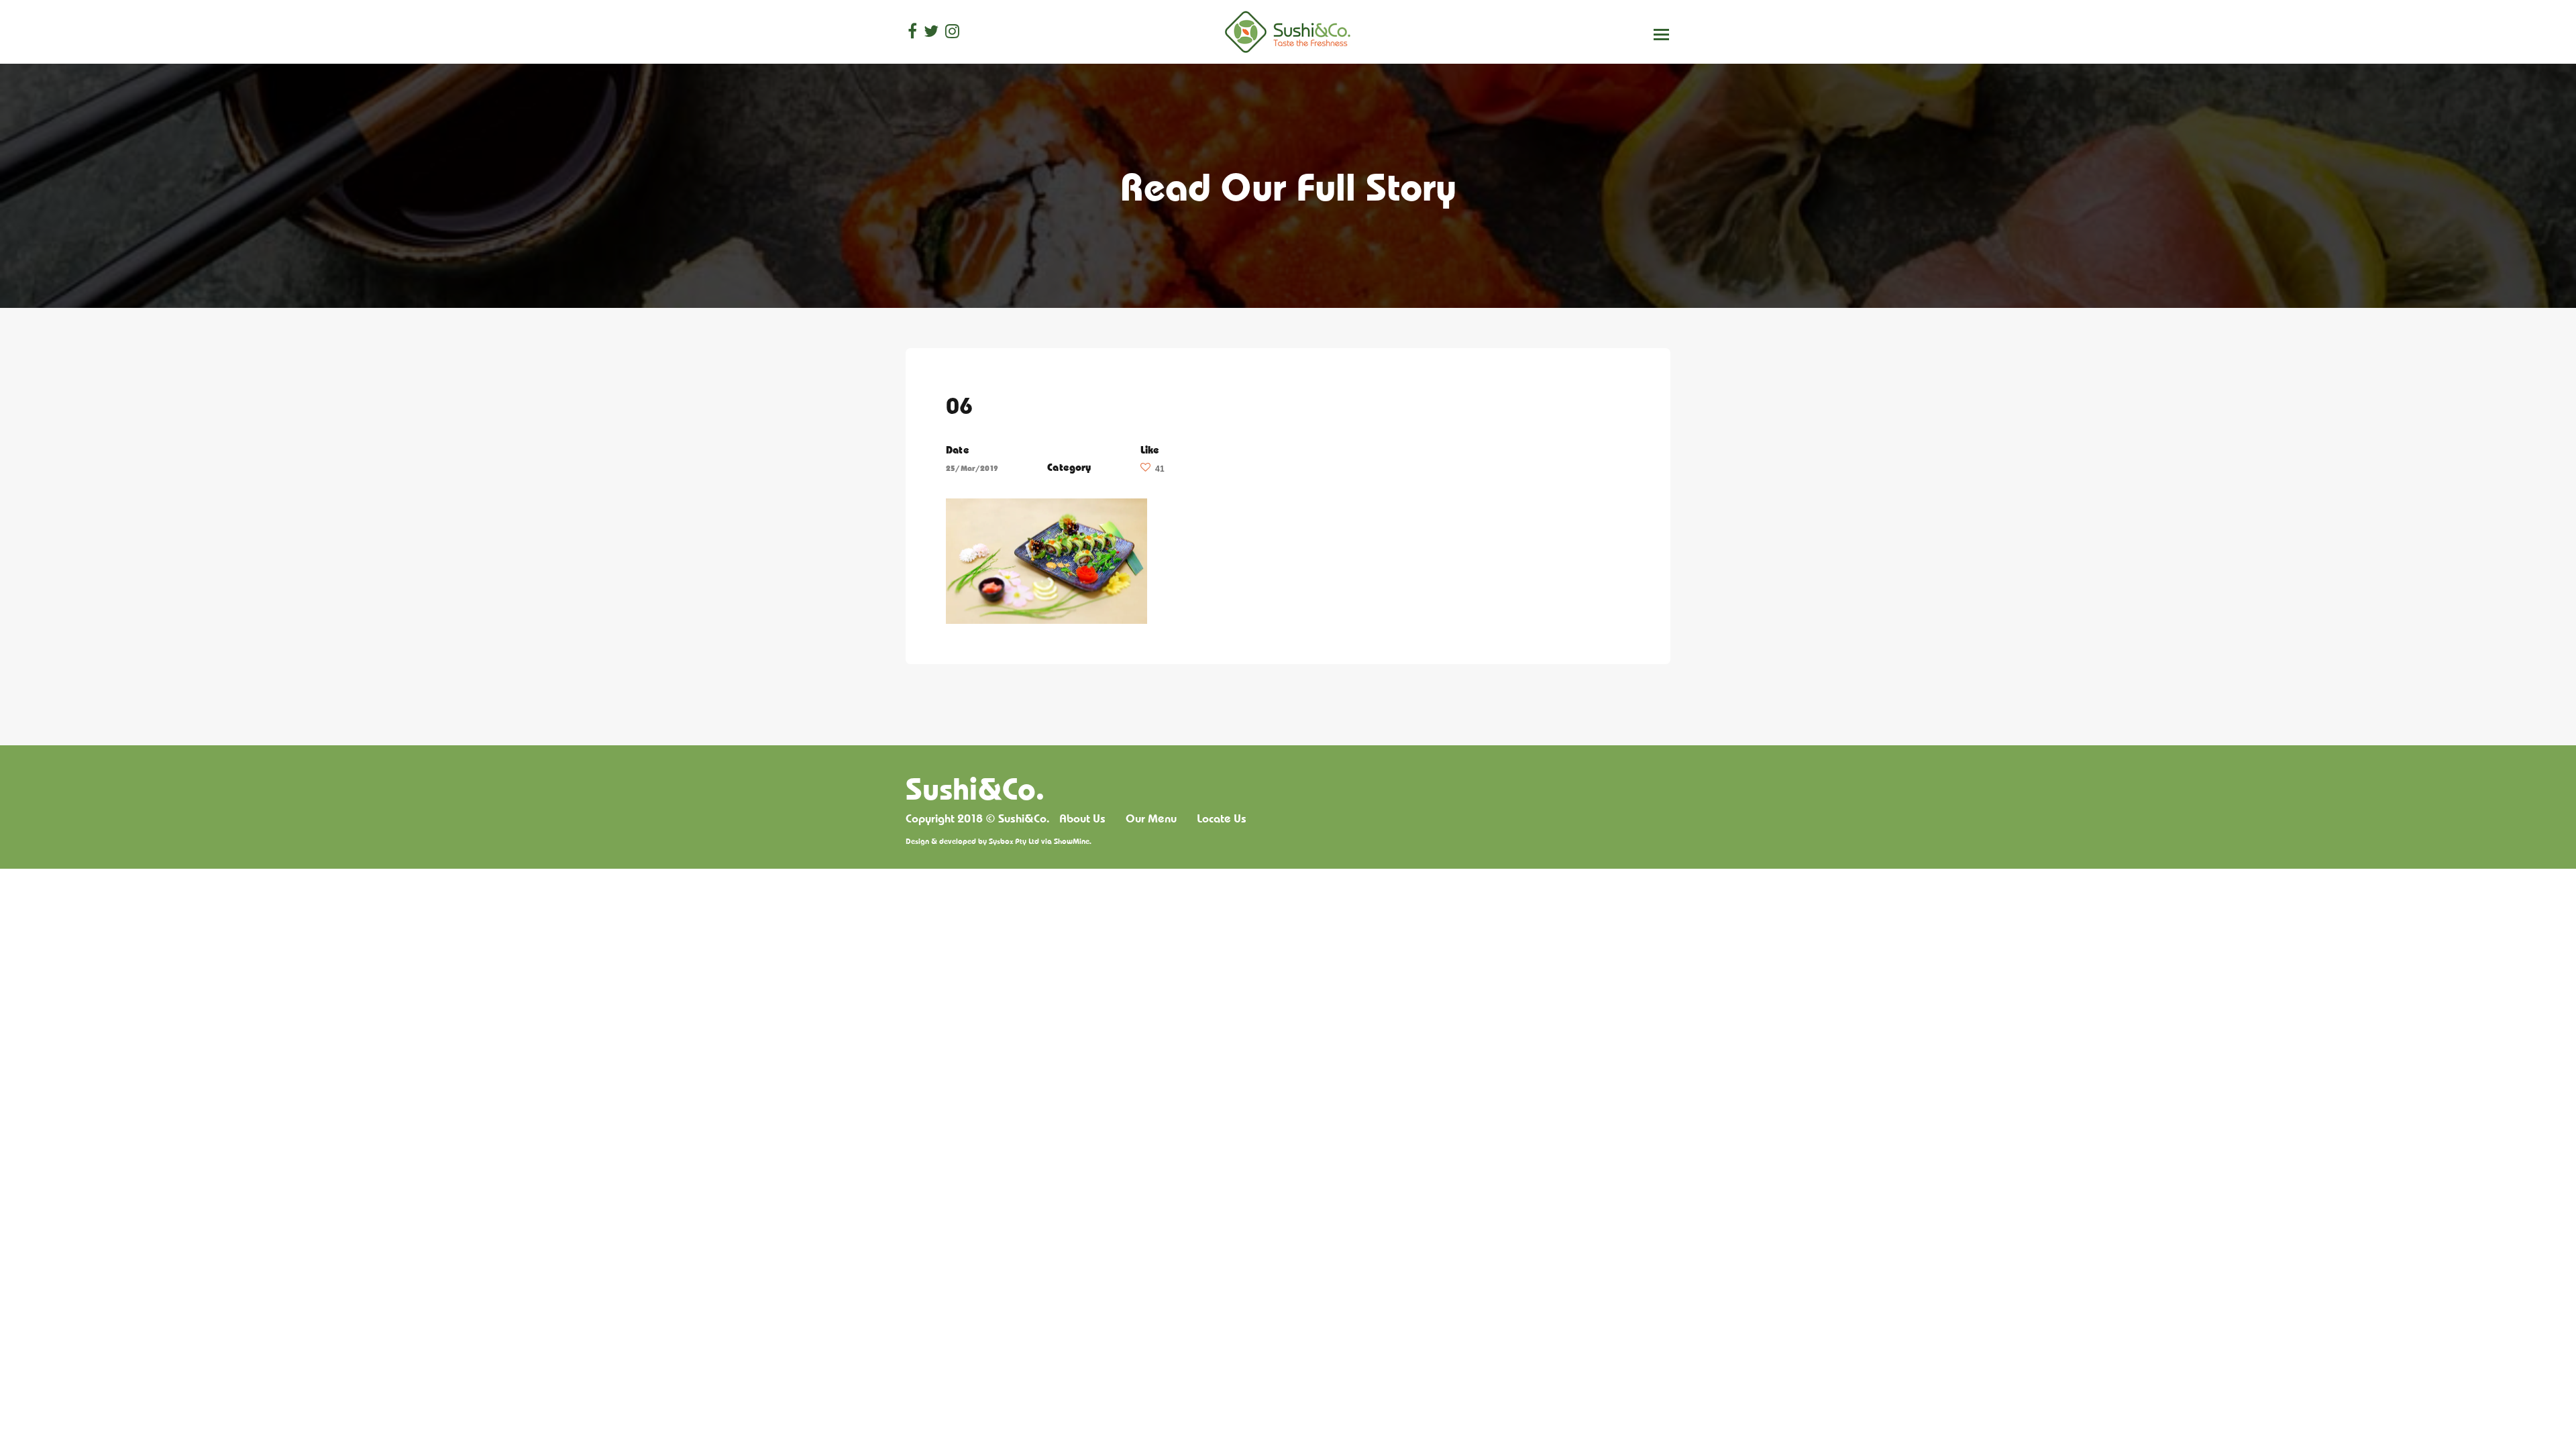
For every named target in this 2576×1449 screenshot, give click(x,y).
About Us (1082, 818)
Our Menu (1151, 818)
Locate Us (1222, 818)
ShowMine (1072, 841)
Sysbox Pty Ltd (1014, 841)
